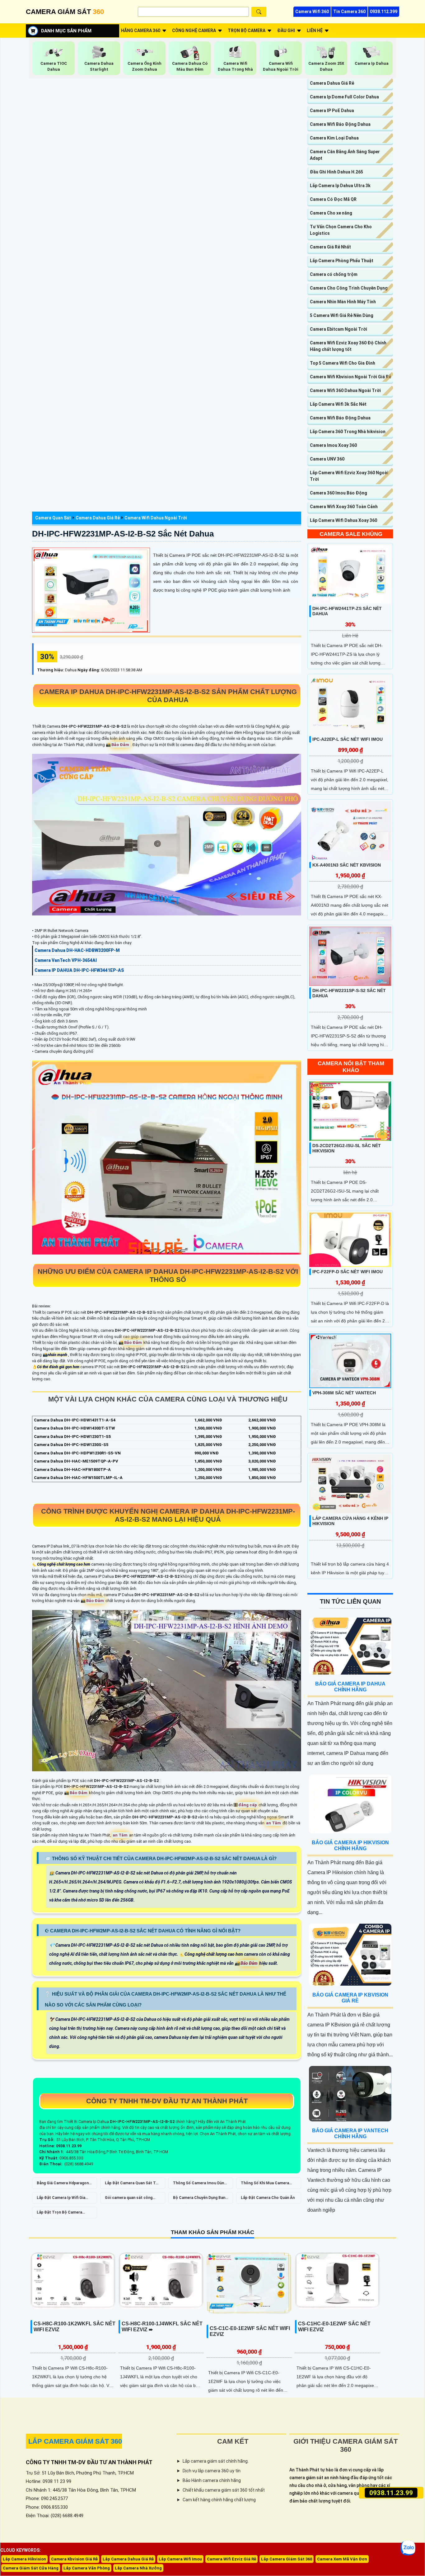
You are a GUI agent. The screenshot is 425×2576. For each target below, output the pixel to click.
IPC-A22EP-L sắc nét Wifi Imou (348, 739)
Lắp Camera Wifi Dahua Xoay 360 (343, 520)
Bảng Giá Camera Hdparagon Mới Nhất (63, 2185)
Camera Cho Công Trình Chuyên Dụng (349, 288)
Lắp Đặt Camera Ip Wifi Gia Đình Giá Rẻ (61, 2200)
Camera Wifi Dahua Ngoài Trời (156, 518)
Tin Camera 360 (349, 12)
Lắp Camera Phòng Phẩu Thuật (342, 261)
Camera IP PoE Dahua (332, 111)
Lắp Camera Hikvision (24, 2559)
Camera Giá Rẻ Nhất (330, 247)
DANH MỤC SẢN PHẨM (66, 31)
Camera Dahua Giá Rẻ (98, 518)
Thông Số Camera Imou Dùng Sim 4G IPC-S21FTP (200, 2185)
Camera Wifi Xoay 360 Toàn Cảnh (344, 507)
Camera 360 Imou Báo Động (339, 493)
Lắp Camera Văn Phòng (87, 2568)
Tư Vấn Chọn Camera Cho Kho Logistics (341, 230)
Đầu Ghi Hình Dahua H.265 (336, 172)
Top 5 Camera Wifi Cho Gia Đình (343, 363)
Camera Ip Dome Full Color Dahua (344, 97)
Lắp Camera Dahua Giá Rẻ (128, 2559)
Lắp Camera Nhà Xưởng (138, 2568)
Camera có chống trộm (334, 274)
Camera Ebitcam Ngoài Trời (339, 329)
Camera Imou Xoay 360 (333, 445)
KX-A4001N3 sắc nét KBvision (347, 865)
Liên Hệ (315, 31)
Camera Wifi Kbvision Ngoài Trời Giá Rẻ (350, 377)
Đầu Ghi (286, 31)
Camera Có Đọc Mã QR (333, 199)
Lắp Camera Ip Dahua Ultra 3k (340, 186)
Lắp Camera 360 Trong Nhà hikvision (348, 432)
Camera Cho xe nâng (331, 213)
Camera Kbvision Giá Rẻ (74, 2559)
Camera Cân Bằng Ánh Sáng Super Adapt (345, 155)
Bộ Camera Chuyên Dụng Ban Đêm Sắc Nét (199, 2200)
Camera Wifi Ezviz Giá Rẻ (231, 2559)
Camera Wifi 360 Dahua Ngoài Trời (345, 390)
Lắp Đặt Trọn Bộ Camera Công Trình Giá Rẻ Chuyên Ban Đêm (64, 2214)
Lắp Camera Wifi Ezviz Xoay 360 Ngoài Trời (349, 476)
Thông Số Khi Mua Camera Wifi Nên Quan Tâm (265, 2185)
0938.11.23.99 (391, 2493)
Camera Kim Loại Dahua (334, 138)
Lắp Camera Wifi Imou (180, 2559)
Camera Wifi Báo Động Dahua (340, 124)
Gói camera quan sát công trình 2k (129, 2200)
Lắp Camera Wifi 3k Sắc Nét (338, 404)
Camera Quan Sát (53, 518)
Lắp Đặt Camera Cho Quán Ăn (268, 2198)
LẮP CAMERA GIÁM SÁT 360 (75, 2441)
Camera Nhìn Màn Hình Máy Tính (343, 302)
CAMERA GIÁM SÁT (65, 12)
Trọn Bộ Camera (247, 31)
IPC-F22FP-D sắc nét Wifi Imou (348, 1272)
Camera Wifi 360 (312, 12)
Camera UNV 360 (327, 459)
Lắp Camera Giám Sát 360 (287, 2559)
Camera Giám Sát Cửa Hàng (31, 2568)
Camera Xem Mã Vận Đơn (342, 2559)
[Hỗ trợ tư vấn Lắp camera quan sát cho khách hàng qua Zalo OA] (408, 2548)
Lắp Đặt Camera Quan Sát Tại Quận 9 (132, 2185)
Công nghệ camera (194, 31)
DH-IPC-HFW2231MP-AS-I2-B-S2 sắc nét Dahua (123, 534)
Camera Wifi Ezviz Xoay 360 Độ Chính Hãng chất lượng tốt (348, 346)
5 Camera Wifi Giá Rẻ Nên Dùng (342, 315)
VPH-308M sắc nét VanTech (344, 1393)
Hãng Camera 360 (141, 31)
